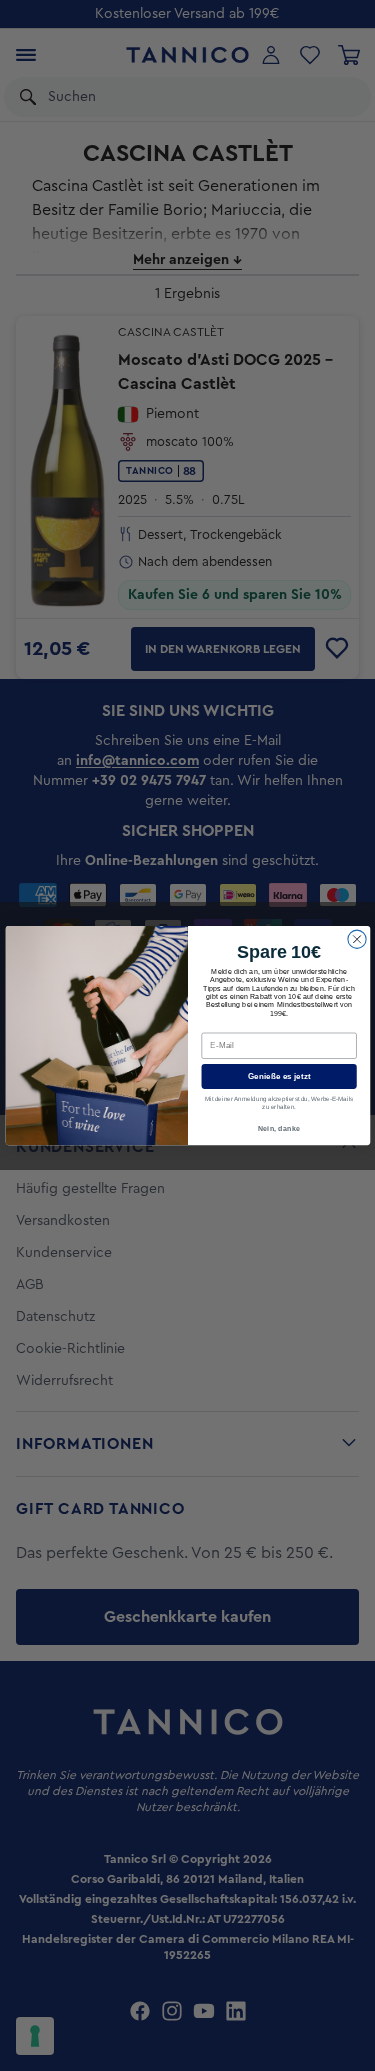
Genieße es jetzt (278, 1076)
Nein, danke (279, 1128)
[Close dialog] (356, 939)
